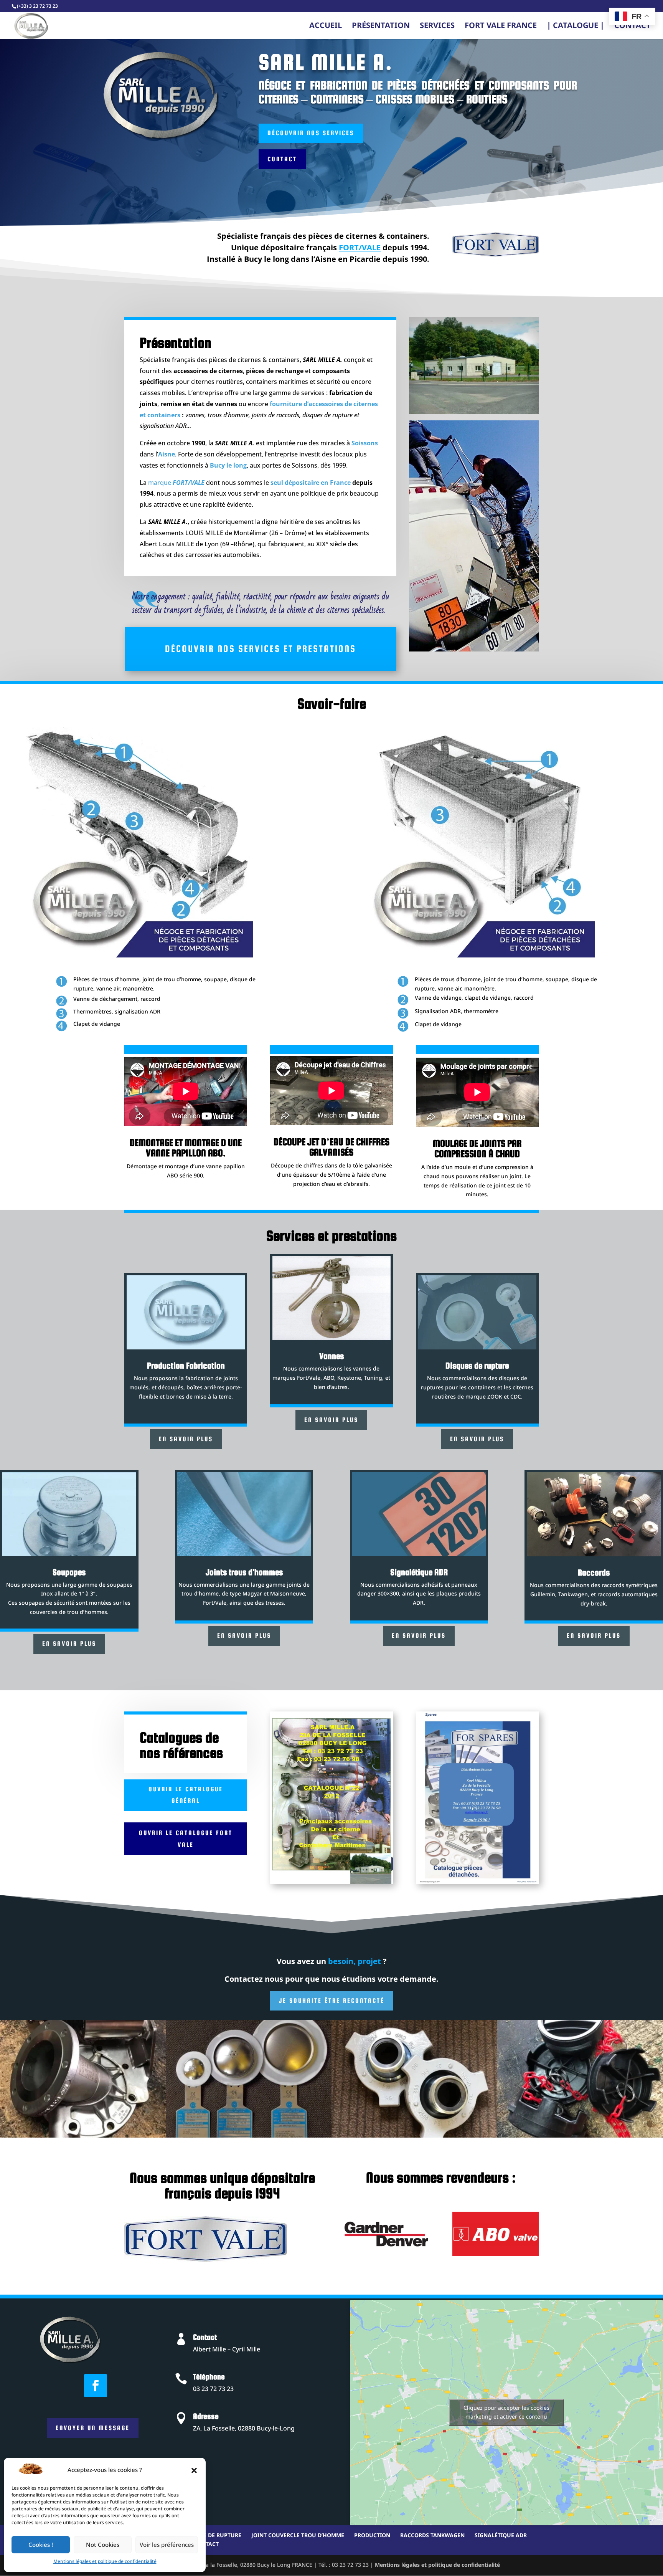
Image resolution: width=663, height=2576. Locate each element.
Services (437, 28)
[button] (194, 2470)
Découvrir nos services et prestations (261, 649)
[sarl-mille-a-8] (249, 2136)
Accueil (326, 28)
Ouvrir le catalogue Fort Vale (186, 1839)
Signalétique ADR (501, 2535)
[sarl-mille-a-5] (83, 2136)
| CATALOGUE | (576, 28)
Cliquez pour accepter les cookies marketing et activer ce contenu (506, 2412)
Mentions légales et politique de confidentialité (105, 2562)
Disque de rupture (214, 2535)
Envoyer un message (93, 2428)
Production (372, 2535)
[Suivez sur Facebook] (96, 2386)
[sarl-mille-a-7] (580, 2136)
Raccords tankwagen (432, 2535)
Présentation (381, 28)
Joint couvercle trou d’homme (298, 2535)
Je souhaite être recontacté (332, 2001)
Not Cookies (103, 2545)
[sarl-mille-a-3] (414, 2136)
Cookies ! (41, 2545)
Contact (632, 28)
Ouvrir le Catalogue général (186, 1795)
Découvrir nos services (311, 133)
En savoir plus (186, 1439)
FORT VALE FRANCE (501, 28)
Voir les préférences (167, 2545)
